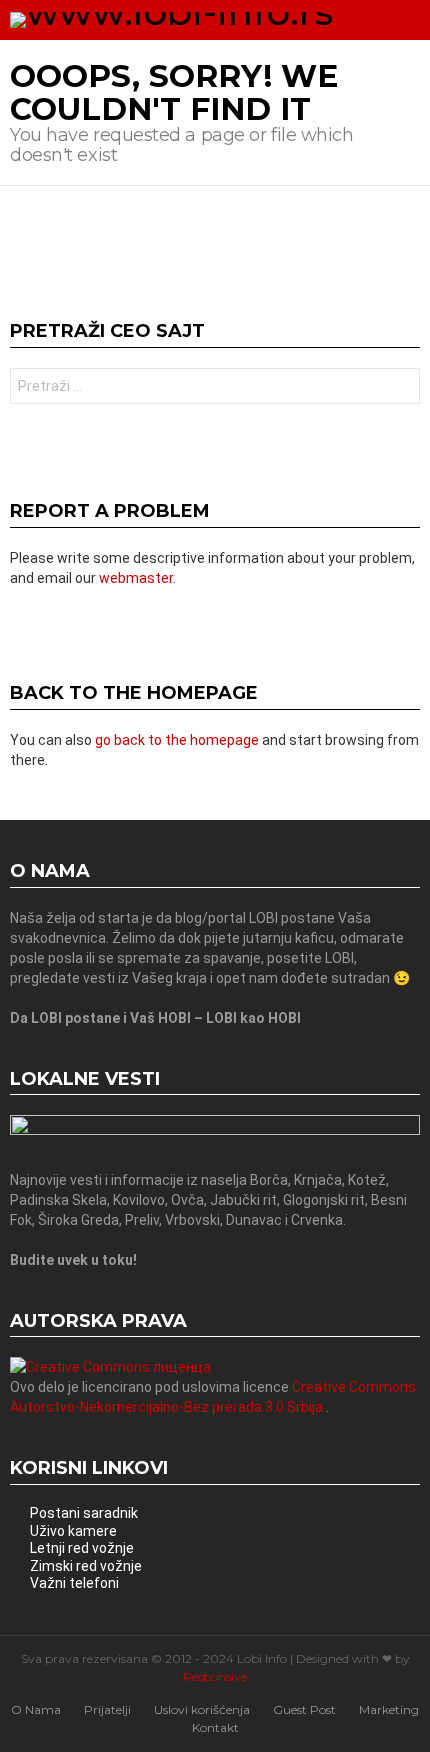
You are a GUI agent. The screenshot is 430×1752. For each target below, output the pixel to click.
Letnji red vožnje (82, 1548)
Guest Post (304, 1709)
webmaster (136, 578)
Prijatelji (107, 1709)
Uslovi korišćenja (202, 1709)
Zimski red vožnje (86, 1566)
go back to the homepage (177, 740)
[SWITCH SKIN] (375, 20)
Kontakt (215, 1727)
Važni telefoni (74, 1583)
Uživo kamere (73, 1531)
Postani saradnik (84, 1513)
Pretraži (400, 388)
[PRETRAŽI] (409, 20)
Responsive (215, 1676)
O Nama (36, 1709)
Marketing (389, 1709)
